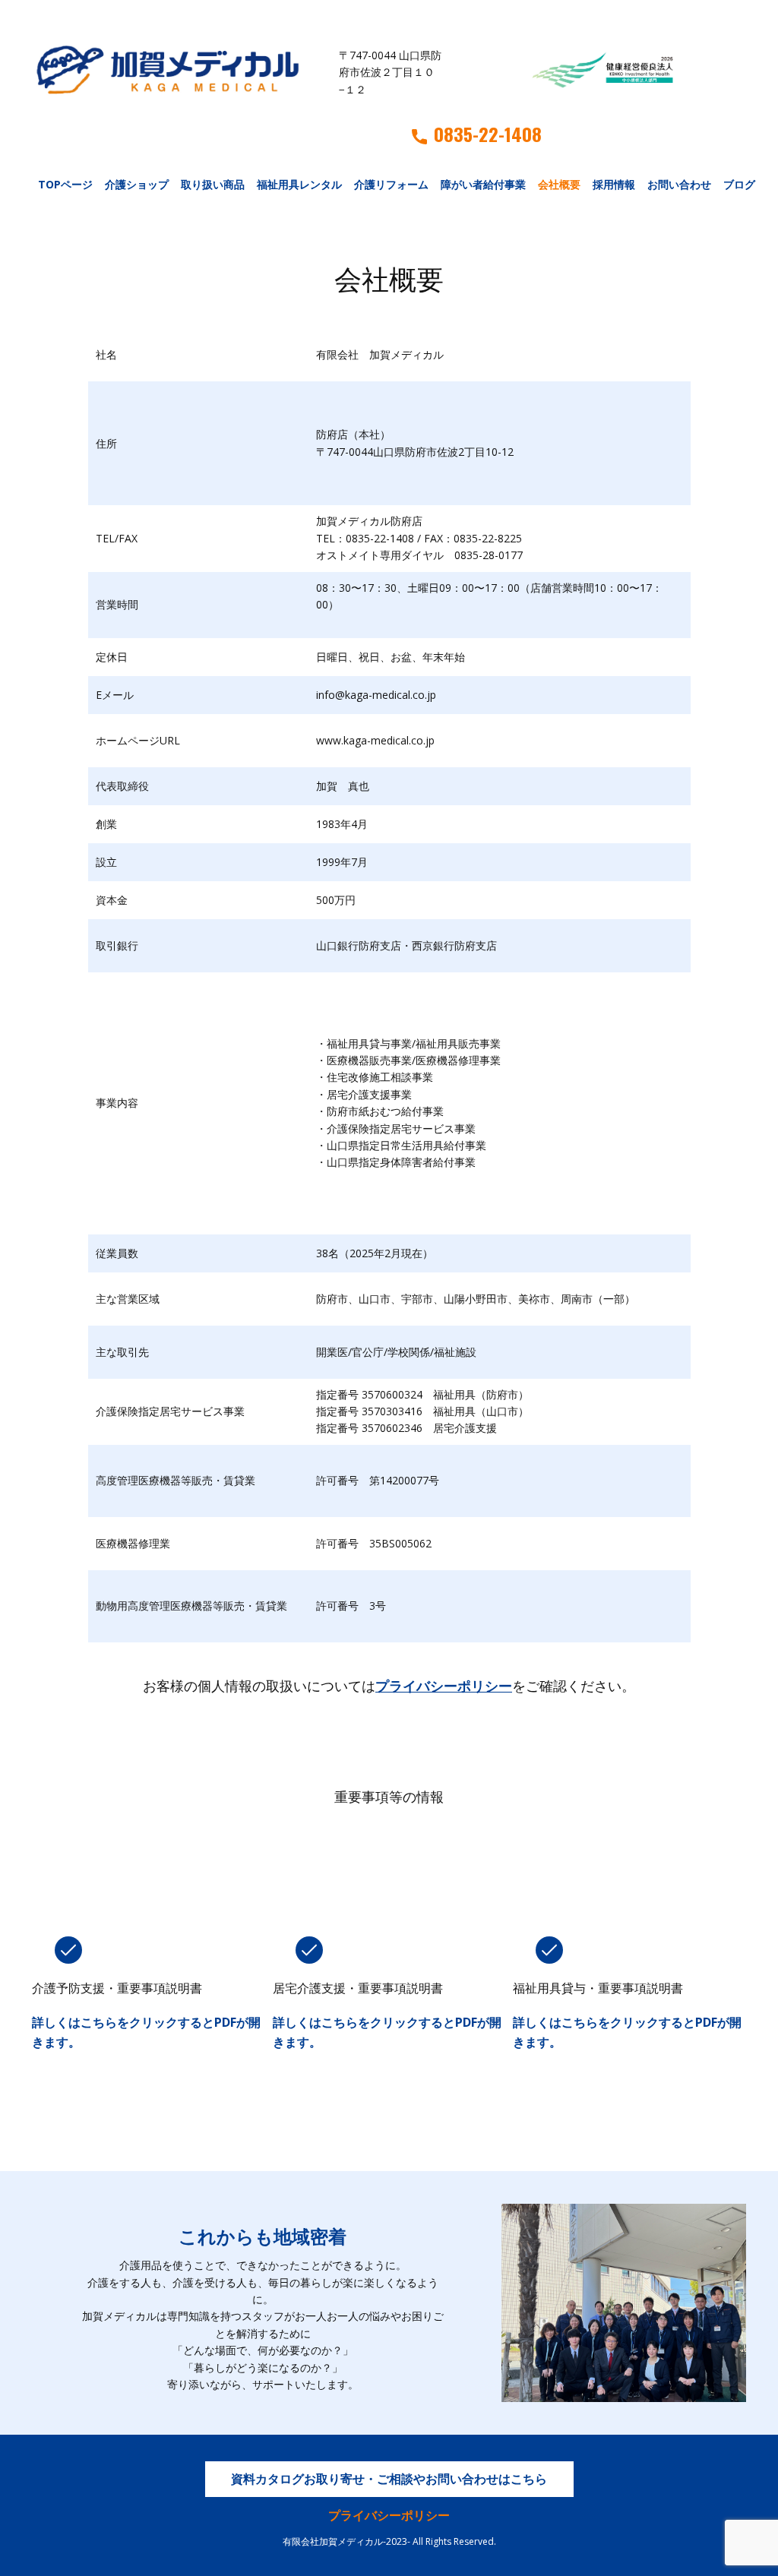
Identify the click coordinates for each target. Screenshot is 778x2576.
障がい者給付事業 (483, 184)
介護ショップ (137, 184)
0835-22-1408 (488, 134)
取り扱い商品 (213, 184)
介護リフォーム (391, 184)
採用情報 (614, 184)
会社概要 (559, 184)
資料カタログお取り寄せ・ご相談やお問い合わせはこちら (389, 2479)
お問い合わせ (679, 184)
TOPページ (65, 184)
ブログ (739, 184)
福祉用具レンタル (299, 184)
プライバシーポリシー (444, 1686)
